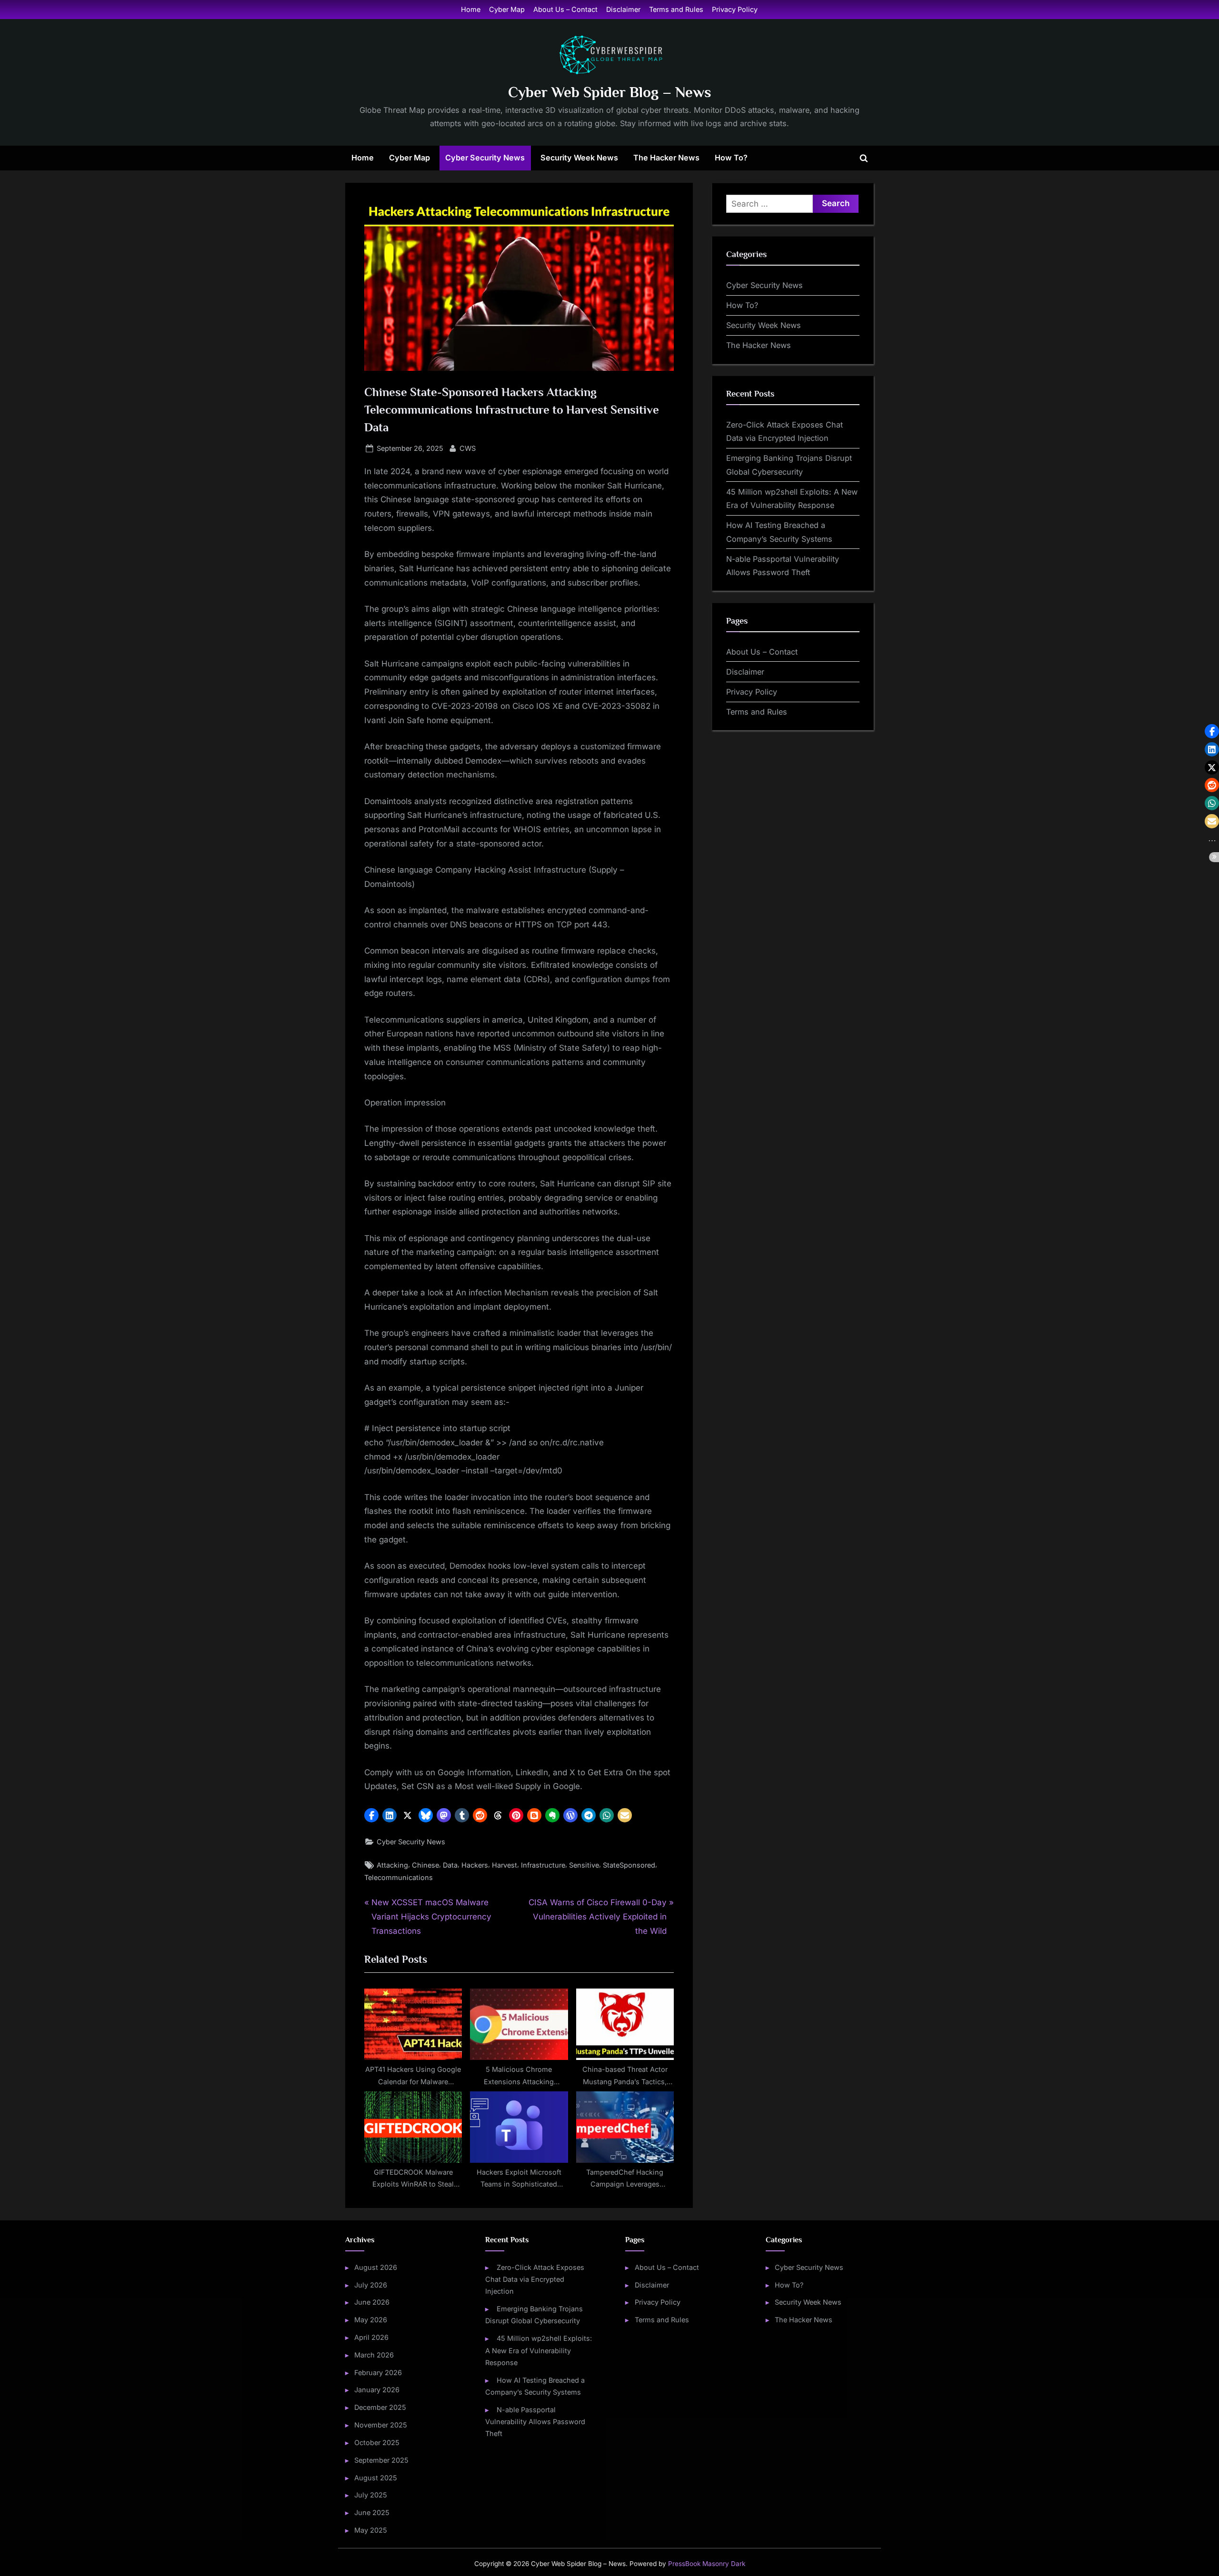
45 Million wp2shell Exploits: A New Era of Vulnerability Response (538, 2350)
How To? (731, 158)
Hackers (475, 1865)
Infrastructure (543, 1865)
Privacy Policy (735, 9)
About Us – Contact (565, 9)
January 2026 (377, 2390)
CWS (468, 448)
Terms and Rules (676, 9)
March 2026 (374, 2355)
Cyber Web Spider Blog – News (610, 92)
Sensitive (584, 1865)
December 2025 (380, 2407)
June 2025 (372, 2512)
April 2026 (371, 2337)
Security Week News (579, 158)
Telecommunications (399, 1877)
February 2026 (378, 2372)
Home (471, 9)
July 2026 (371, 2285)
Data (450, 1865)
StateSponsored (629, 1865)
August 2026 (376, 2267)
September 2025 (381, 2460)
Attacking (392, 1865)
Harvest (505, 1865)
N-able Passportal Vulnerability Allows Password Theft (535, 2422)
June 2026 (372, 2302)
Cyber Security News (485, 158)
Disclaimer (623, 9)
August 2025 (376, 2478)
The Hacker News (666, 158)
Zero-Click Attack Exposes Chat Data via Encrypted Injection (535, 2279)
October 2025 (377, 2442)
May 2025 (371, 2530)
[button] (371, 1815)
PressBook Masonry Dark (707, 2564)
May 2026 (371, 2320)
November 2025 (381, 2425)
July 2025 (371, 2495)
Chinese (425, 1865)
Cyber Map (507, 9)
